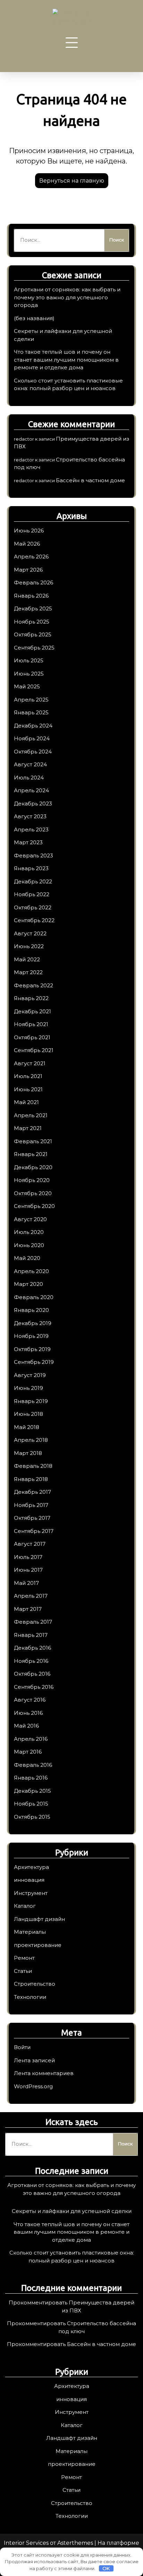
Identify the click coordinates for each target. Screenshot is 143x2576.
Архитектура (31, 1867)
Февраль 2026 (33, 583)
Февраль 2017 (33, 1622)
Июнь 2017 (28, 1570)
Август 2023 (30, 816)
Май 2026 (27, 544)
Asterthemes (75, 2543)
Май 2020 (27, 1258)
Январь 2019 (31, 1401)
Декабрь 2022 (33, 881)
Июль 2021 (28, 1076)
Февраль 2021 (33, 1141)
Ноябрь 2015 (31, 1804)
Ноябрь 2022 (32, 894)
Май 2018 (27, 1427)
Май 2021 (26, 1102)
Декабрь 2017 (32, 1492)
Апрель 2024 (31, 790)
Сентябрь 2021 (34, 1050)
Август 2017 (30, 1544)
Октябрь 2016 (32, 1674)
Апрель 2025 (31, 700)
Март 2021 (28, 1128)
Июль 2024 (29, 778)
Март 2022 (28, 972)
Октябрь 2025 (33, 634)
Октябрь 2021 (32, 1037)
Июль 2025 (29, 660)
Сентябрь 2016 (34, 1687)
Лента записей (34, 2060)
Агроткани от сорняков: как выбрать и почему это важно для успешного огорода (67, 297)
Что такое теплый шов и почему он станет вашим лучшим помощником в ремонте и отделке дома (66, 360)
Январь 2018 (31, 1479)
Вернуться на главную (72, 181)
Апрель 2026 (31, 557)
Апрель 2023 (31, 830)
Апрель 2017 (31, 1596)
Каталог (25, 1906)
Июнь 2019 (28, 1388)
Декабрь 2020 (33, 1167)
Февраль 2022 (33, 985)
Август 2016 (30, 1700)
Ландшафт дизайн (39, 1919)
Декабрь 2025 (33, 608)
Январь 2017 (31, 1635)
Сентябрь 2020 (34, 1206)
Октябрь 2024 (33, 752)
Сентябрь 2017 (34, 1531)
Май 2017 (26, 1583)
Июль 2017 (28, 1557)
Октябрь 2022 (33, 907)
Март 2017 (28, 1609)
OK (106, 2568)
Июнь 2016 (28, 1713)
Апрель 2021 (31, 1115)
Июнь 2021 (28, 1089)
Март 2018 (28, 1453)
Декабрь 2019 (33, 1323)
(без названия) (34, 318)
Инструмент (31, 1893)
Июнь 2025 (29, 674)
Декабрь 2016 (32, 1648)
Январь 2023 (31, 868)
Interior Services (26, 2543)
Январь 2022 (31, 998)
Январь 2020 (31, 1310)
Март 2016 (28, 1752)
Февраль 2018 (33, 1466)
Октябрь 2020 (33, 1193)
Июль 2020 (29, 1232)
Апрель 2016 (31, 1739)
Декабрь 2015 (32, 1791)
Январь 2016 (31, 1778)
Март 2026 (28, 570)
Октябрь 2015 (32, 1817)
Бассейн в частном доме (90, 480)
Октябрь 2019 (32, 1349)
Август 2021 (30, 1063)
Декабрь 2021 (32, 1011)
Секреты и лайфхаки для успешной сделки (72, 2211)
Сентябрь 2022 (34, 920)
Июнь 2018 (28, 1414)
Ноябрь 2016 (31, 1661)
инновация (29, 1880)
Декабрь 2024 (33, 726)
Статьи (23, 1971)
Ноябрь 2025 (32, 622)
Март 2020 (28, 1284)
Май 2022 (27, 959)
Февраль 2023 (33, 855)
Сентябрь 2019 (34, 1362)
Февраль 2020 (34, 1297)
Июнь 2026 (29, 531)
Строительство (35, 1984)
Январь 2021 (31, 1154)
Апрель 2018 (31, 1440)
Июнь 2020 (29, 1245)
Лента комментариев (44, 2073)
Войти (22, 2047)
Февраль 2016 (33, 1765)
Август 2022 (30, 933)
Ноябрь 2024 (32, 738)
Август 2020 (30, 1219)
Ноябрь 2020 (32, 1180)
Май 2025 (27, 686)
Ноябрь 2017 (31, 1505)
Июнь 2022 (29, 946)
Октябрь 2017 (32, 1518)
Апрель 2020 (31, 1271)
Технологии (30, 1997)
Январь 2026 (31, 596)
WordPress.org (33, 2086)
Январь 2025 (31, 712)
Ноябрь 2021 (31, 1024)
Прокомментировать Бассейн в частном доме (71, 2344)
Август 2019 (30, 1375)
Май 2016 (26, 1726)
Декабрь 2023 (33, 804)
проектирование (38, 1945)
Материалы (30, 1932)
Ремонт (24, 1958)
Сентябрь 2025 (34, 648)
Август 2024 (30, 764)
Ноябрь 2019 (31, 1336)
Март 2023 (28, 842)
